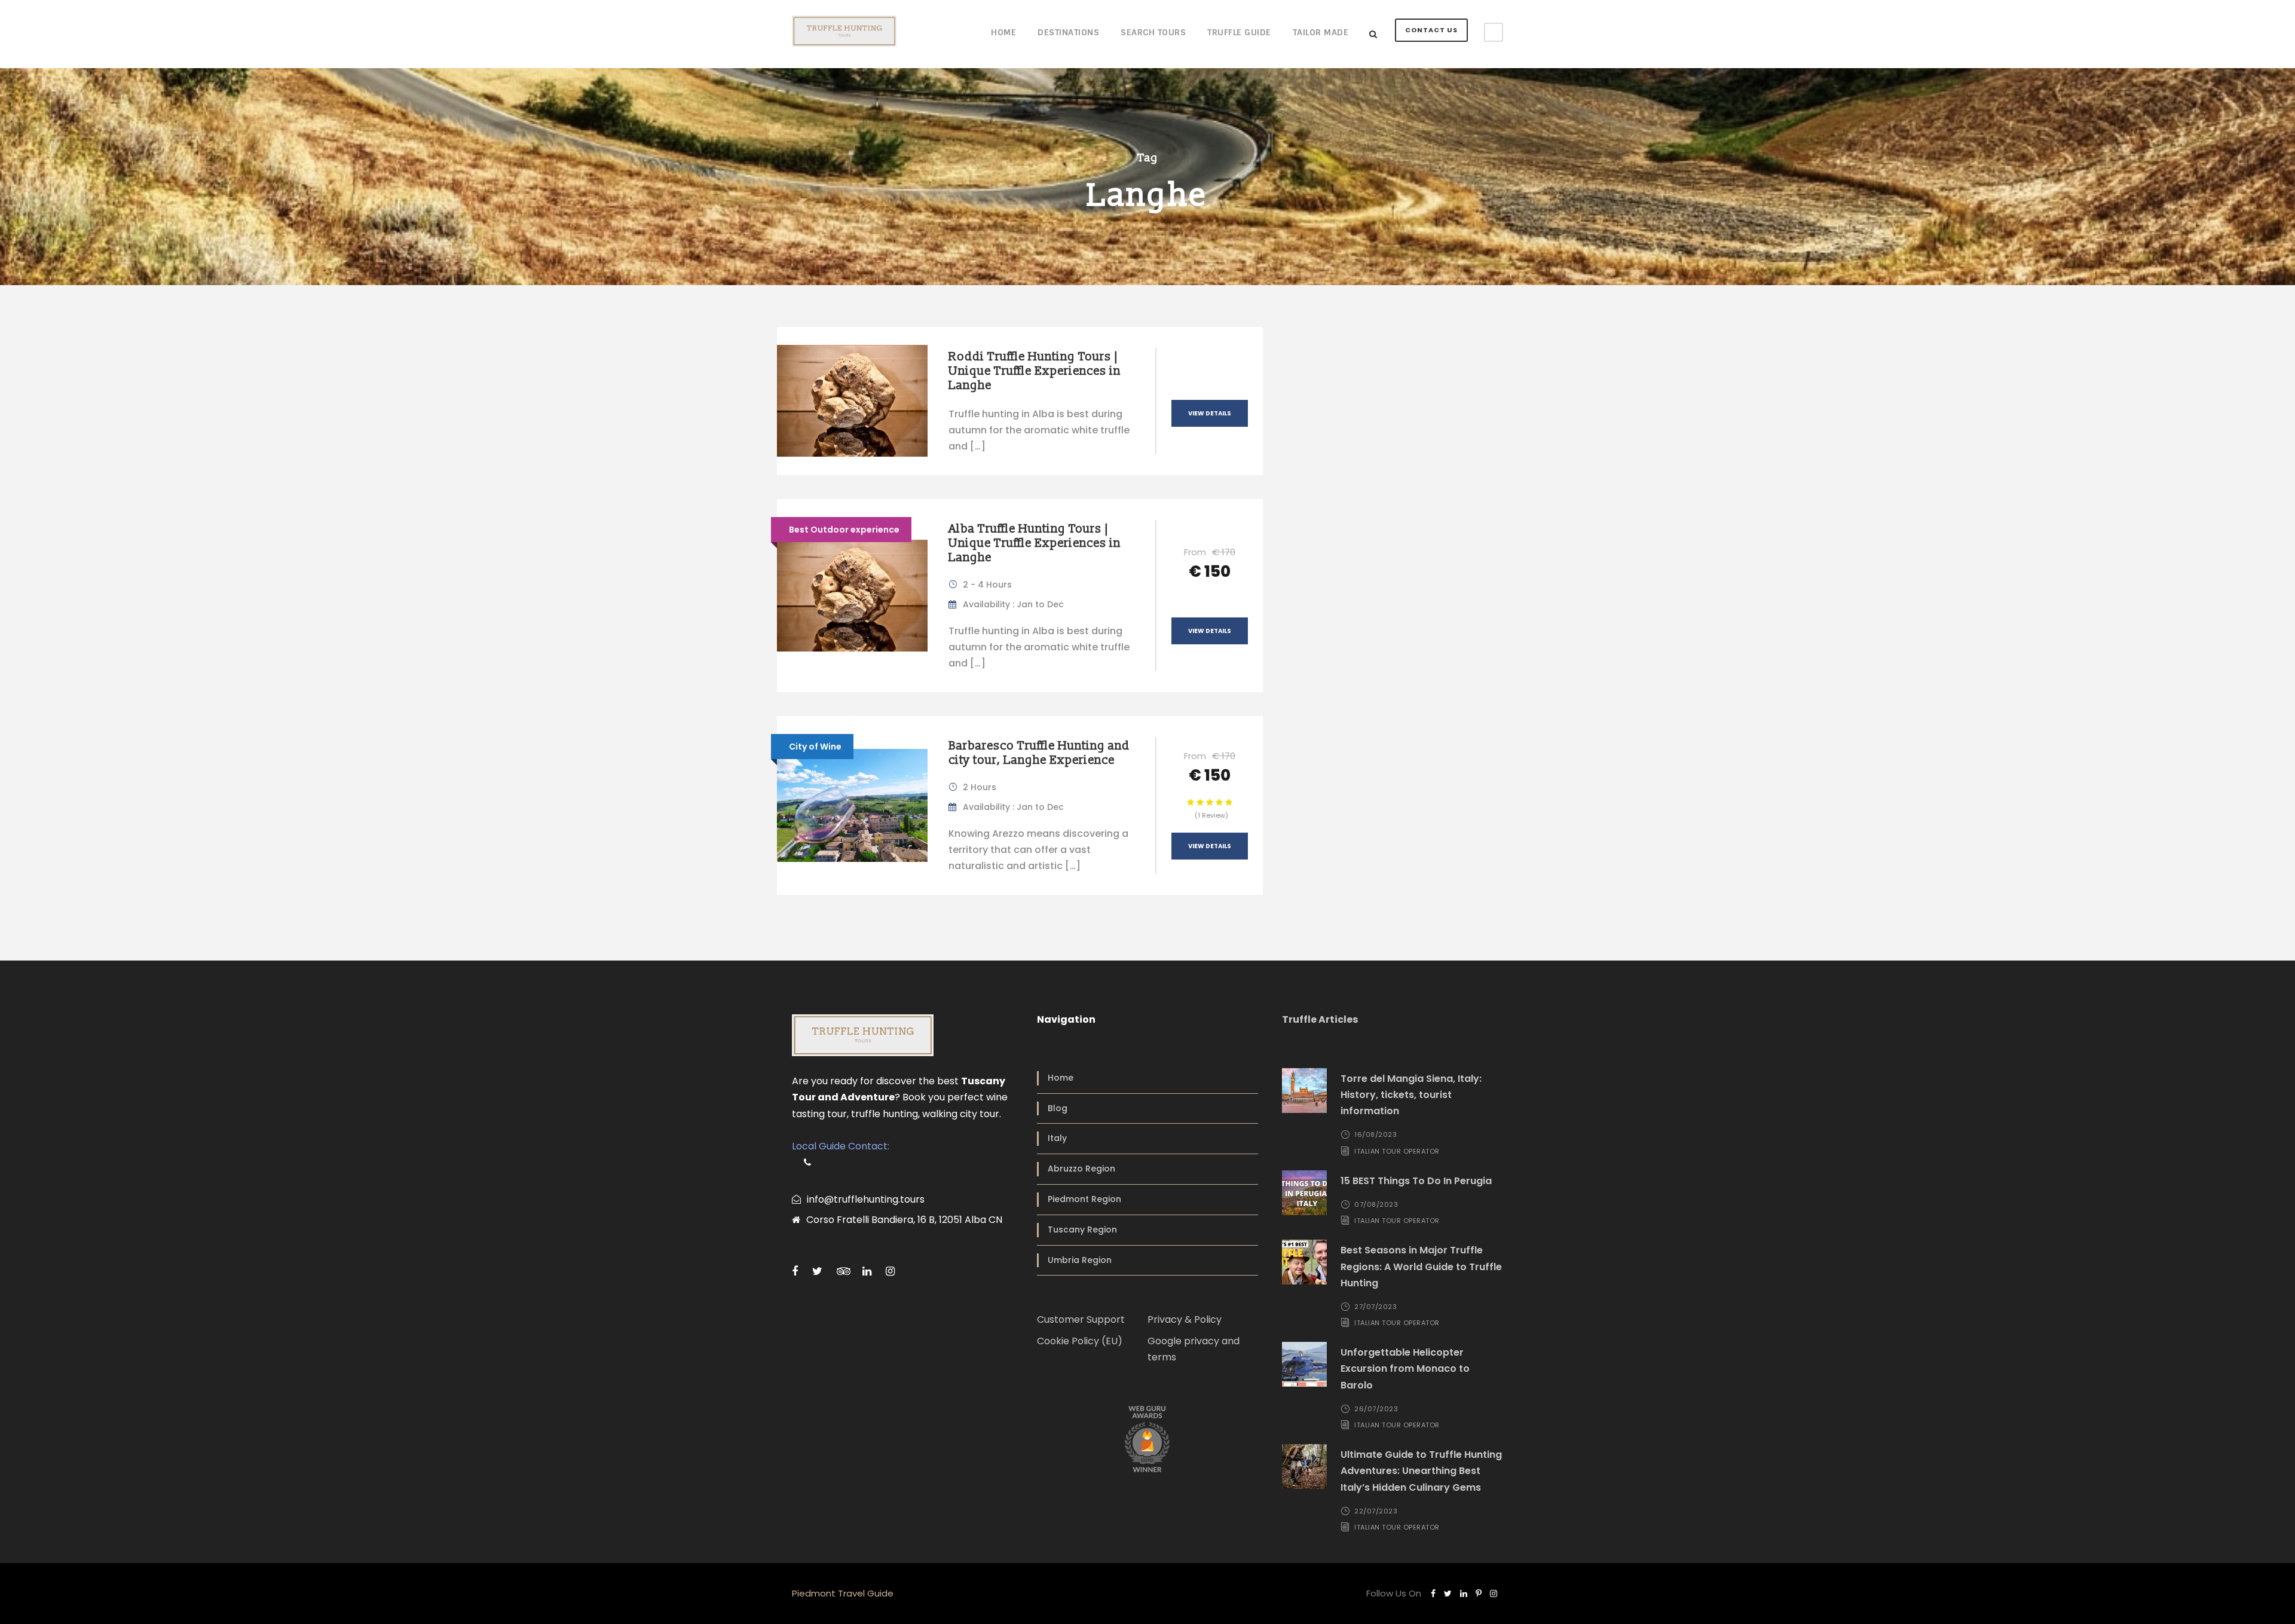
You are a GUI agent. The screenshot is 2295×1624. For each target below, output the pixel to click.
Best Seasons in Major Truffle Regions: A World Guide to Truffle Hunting (1421, 1266)
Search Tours (1153, 32)
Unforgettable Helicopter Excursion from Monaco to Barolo (1405, 1368)
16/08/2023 (1376, 1134)
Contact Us (1431, 30)
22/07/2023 (1376, 1511)
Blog (1058, 1108)
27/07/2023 (1376, 1307)
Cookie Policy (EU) (1080, 1341)
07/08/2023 (1376, 1204)
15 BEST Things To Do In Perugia (1416, 1181)
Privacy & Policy (1185, 1319)
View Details (1210, 413)
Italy (1057, 1138)
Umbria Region (1080, 1260)
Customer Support (1081, 1319)
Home (1003, 32)
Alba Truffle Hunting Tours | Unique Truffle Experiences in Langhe (1035, 543)
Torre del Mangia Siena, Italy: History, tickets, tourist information (1411, 1095)
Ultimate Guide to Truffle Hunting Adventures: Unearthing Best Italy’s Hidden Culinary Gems (1421, 1471)
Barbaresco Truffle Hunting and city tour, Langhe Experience (1039, 753)
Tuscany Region (1082, 1230)
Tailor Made (1321, 32)
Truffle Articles (1320, 1019)
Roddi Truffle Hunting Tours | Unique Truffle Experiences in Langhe (1035, 371)
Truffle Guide (1239, 32)
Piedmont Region (1084, 1199)
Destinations (1068, 32)
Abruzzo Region (1081, 1169)
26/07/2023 (1376, 1409)
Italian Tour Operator (1397, 1151)
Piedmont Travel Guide (843, 1593)
